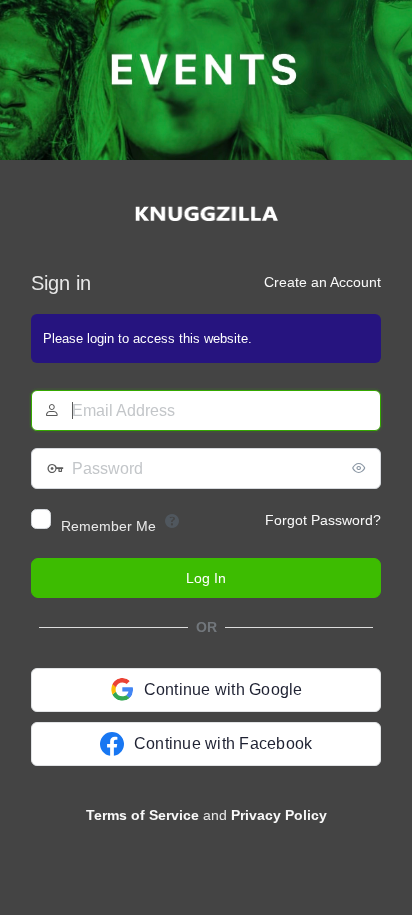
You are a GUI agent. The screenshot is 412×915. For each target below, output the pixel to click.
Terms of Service (142, 815)
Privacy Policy (279, 815)
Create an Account (322, 282)
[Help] (172, 521)
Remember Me (108, 526)
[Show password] (361, 468)
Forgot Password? (323, 520)
